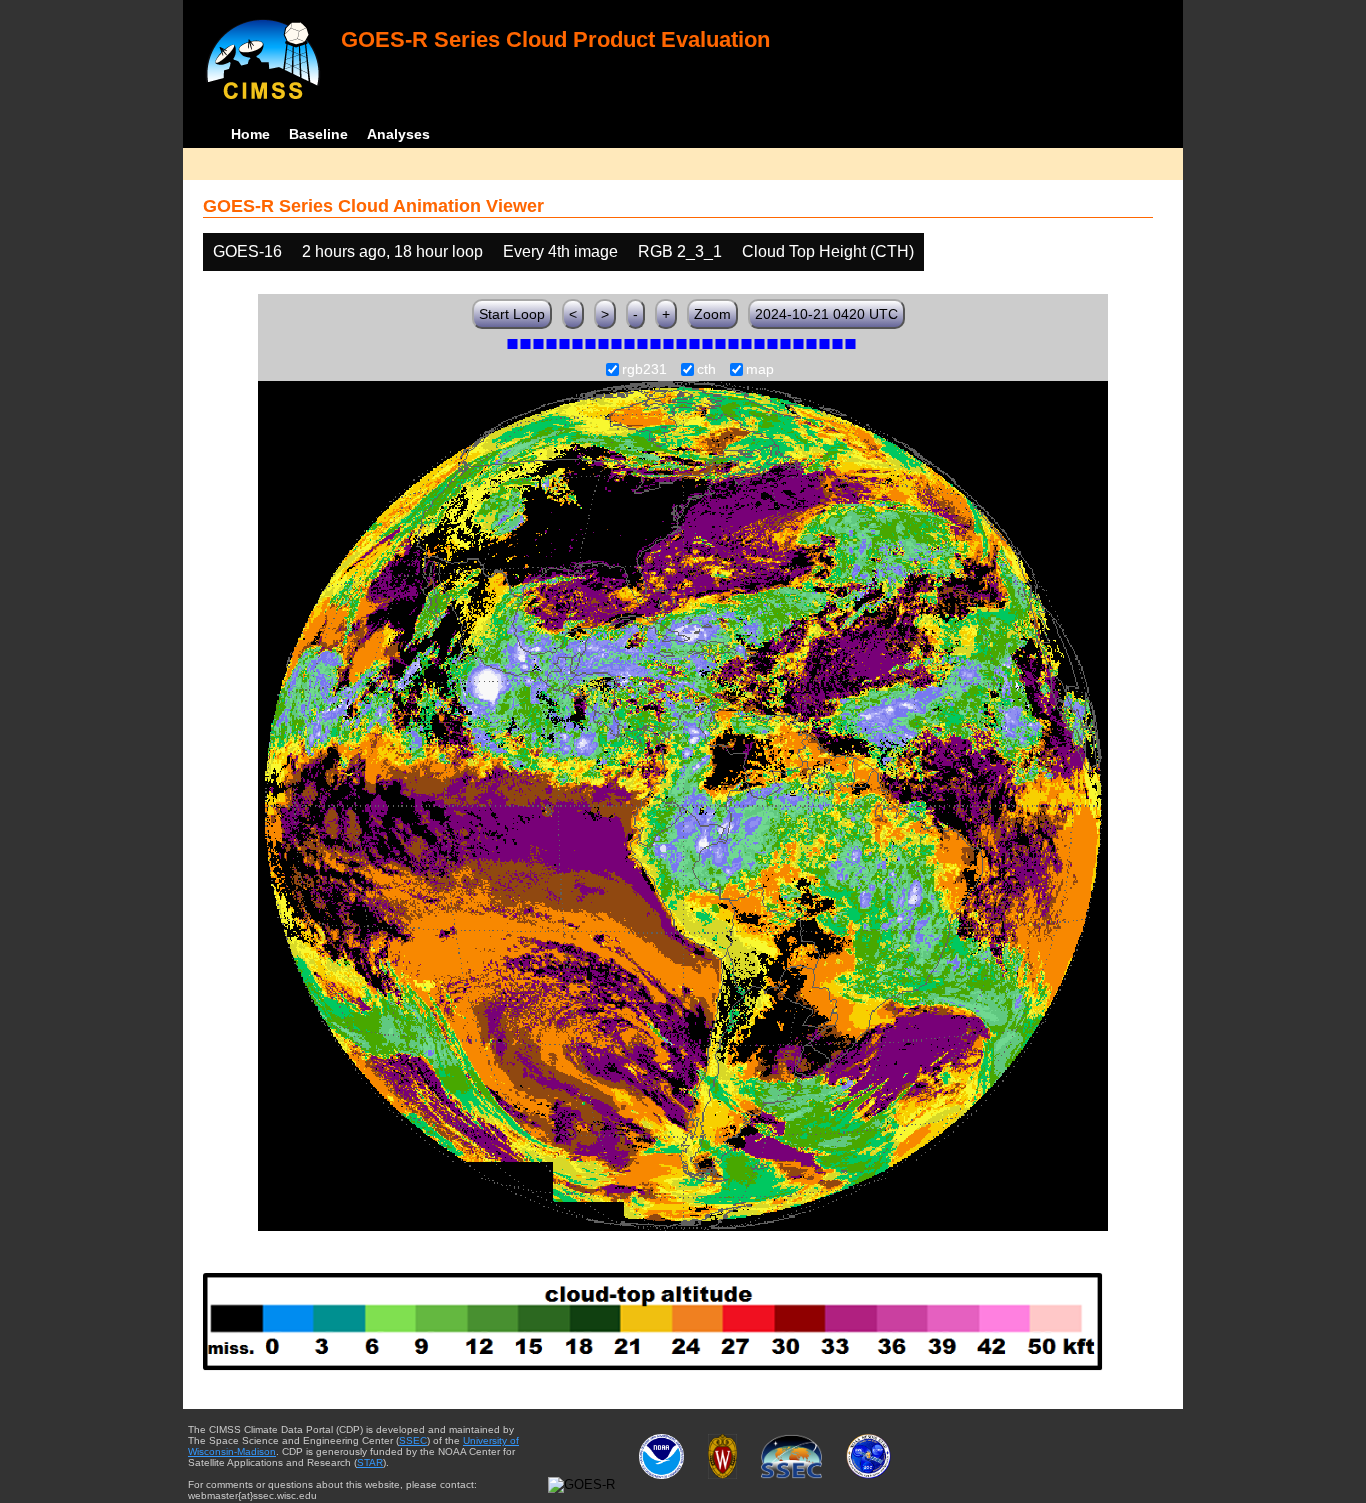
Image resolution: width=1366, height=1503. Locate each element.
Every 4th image (560, 251)
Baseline (318, 134)
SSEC (413, 1440)
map (760, 370)
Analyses (398, 134)
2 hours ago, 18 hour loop (392, 251)
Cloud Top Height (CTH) (828, 251)
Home (250, 134)
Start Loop (512, 314)
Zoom (712, 314)
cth (706, 370)
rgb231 (644, 370)
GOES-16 (247, 251)
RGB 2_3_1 (680, 251)
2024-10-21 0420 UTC (826, 314)
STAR (370, 1462)
